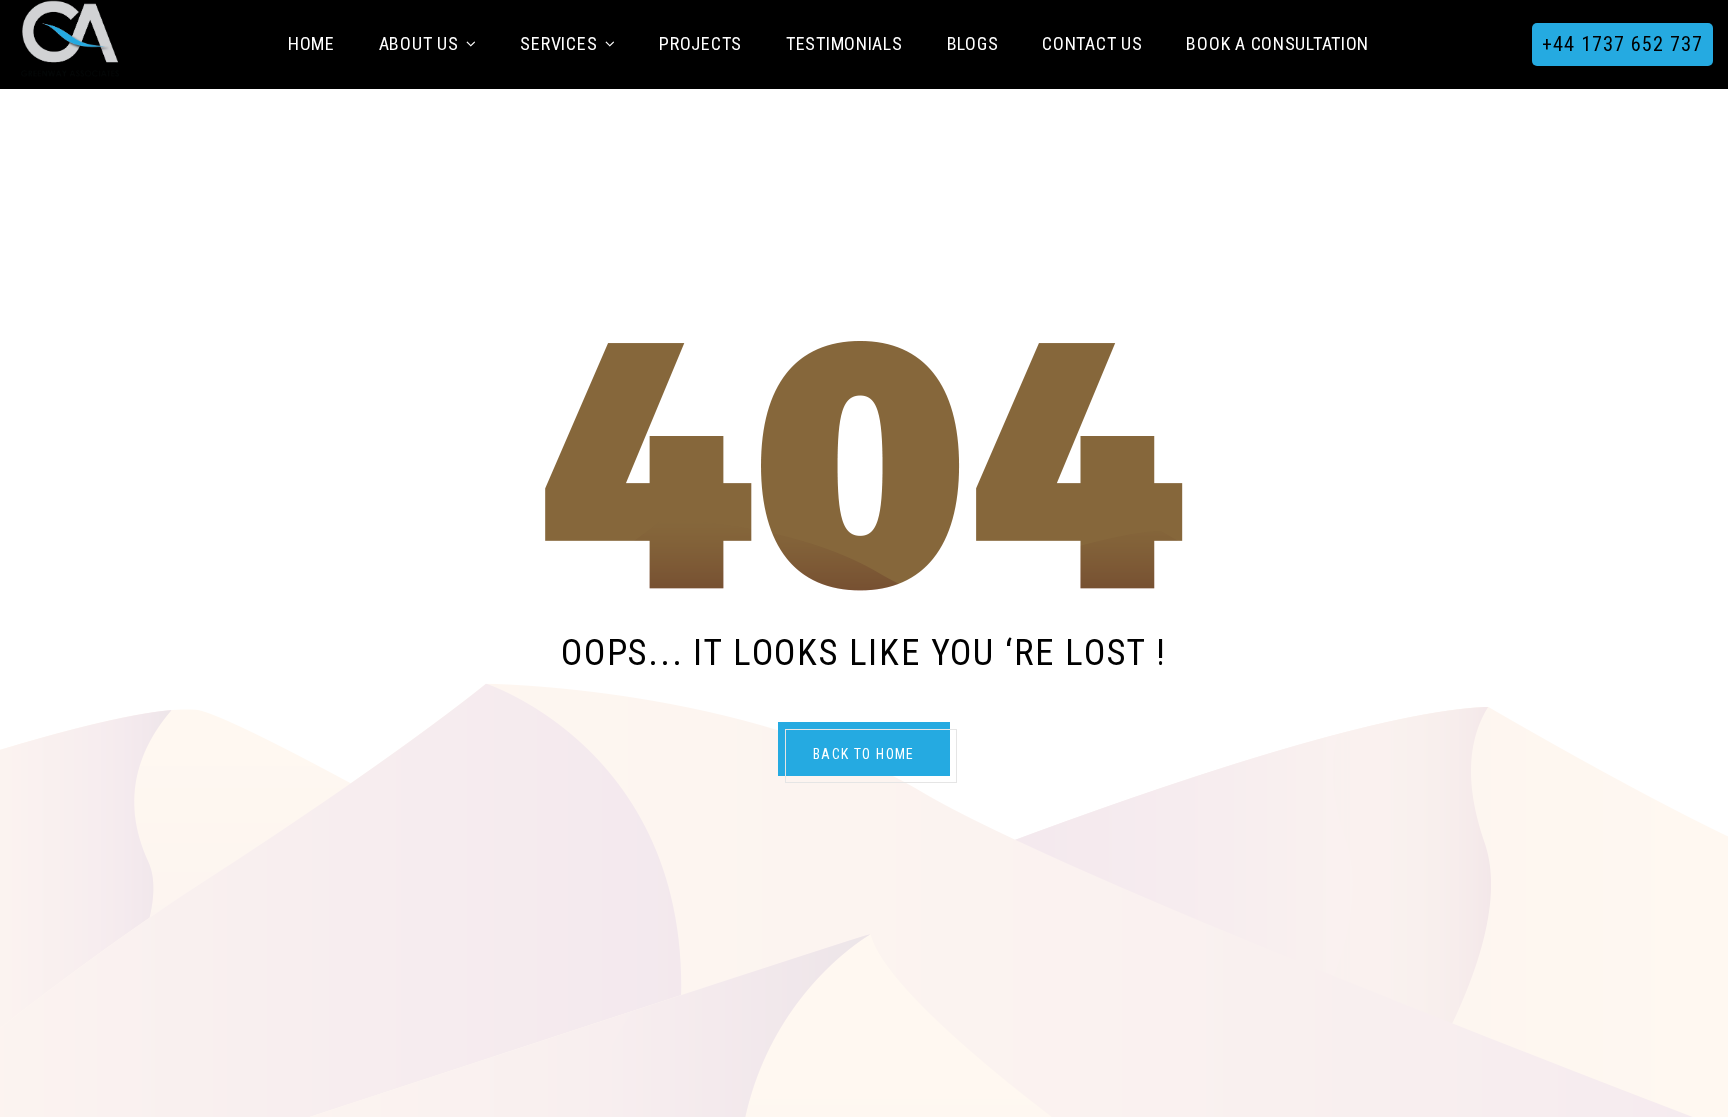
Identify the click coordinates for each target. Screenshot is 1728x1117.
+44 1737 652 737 (1622, 44)
